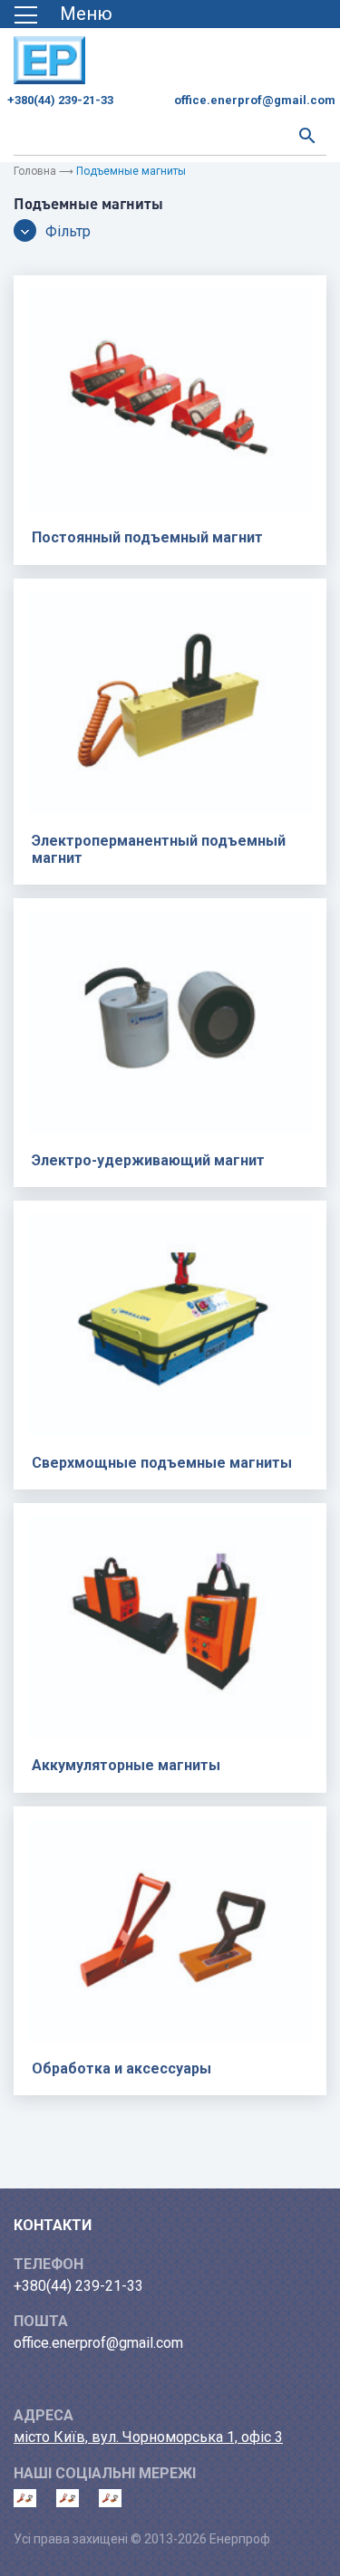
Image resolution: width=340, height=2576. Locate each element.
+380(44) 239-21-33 (60, 100)
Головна (35, 171)
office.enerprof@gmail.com (255, 100)
